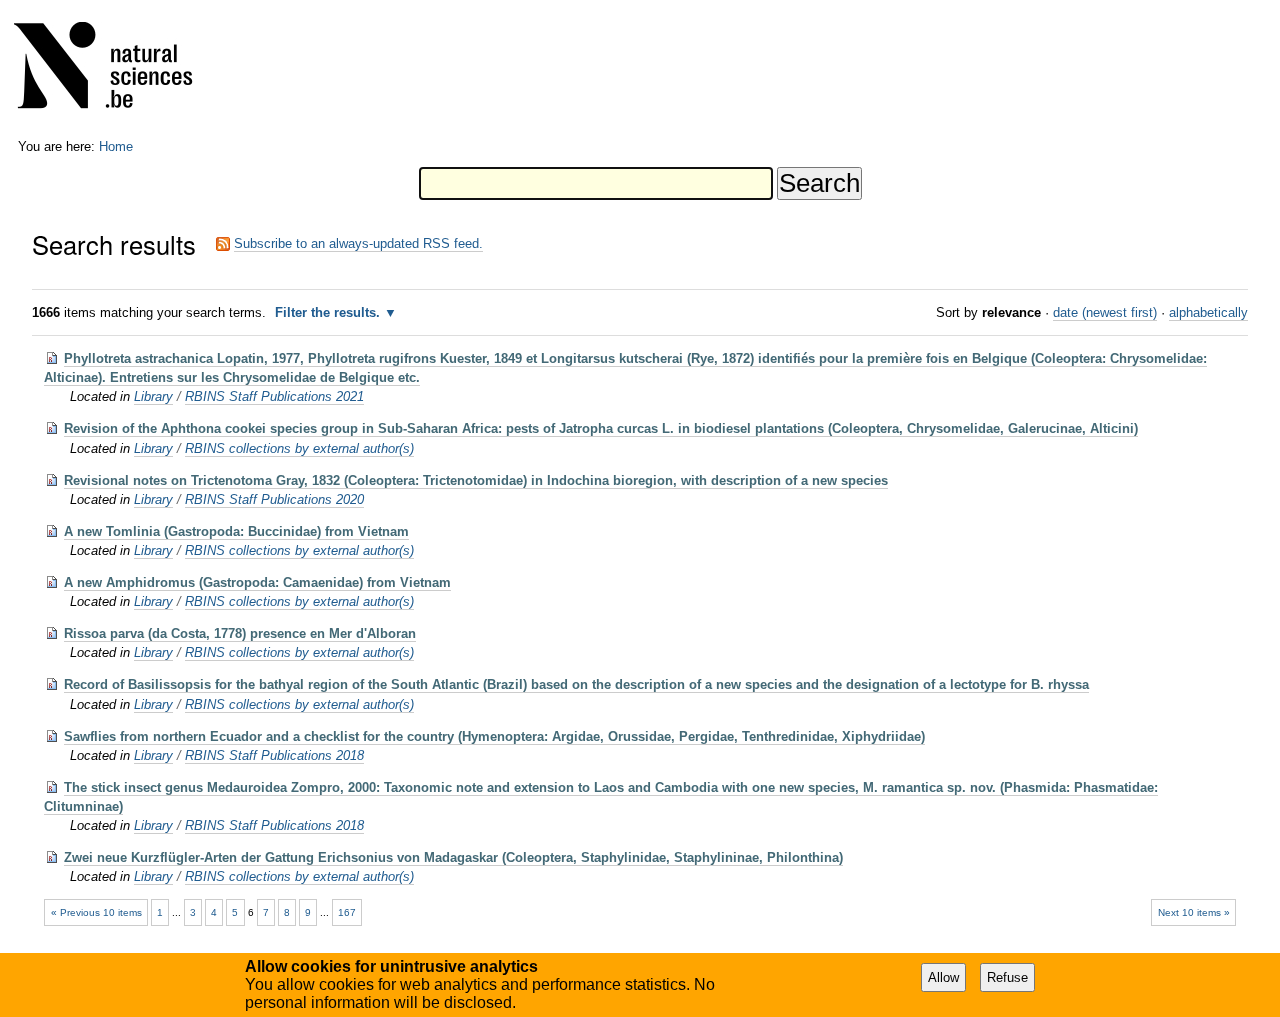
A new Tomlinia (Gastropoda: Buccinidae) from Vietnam (236, 531)
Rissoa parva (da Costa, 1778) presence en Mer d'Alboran (240, 633)
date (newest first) (1105, 312)
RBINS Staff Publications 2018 (274, 755)
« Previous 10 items (96, 912)
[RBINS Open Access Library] (116, 69)
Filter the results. (329, 312)
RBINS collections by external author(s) (299, 448)
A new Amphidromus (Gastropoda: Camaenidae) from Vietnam (257, 582)
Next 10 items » (1194, 912)
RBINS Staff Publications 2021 (274, 396)
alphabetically (1208, 312)
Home (116, 146)
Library (153, 396)
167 (347, 912)
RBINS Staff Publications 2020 (274, 499)
